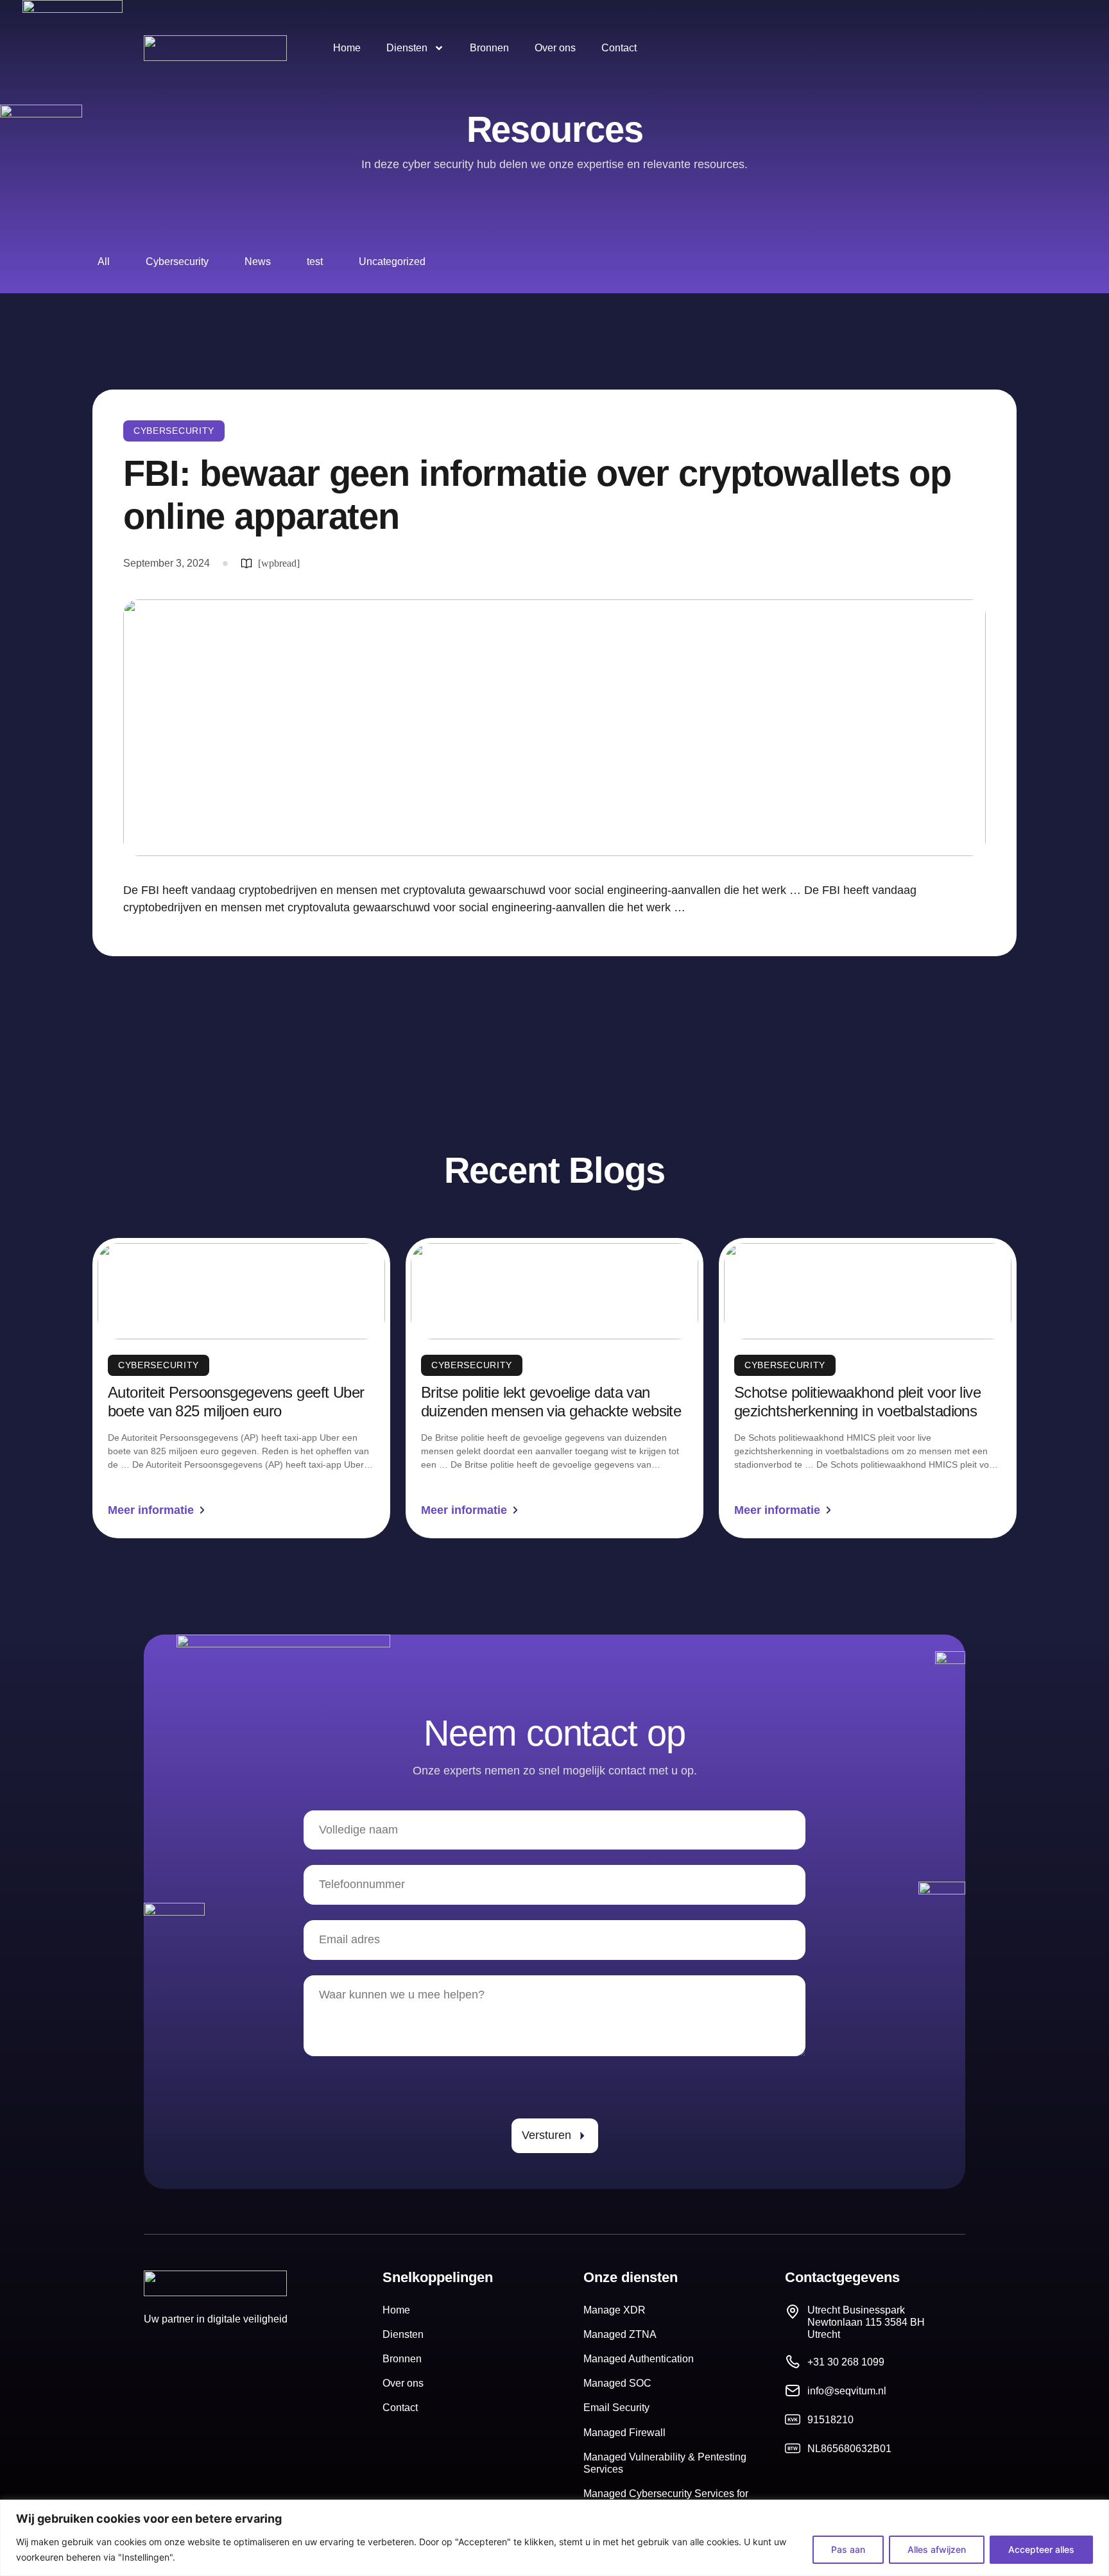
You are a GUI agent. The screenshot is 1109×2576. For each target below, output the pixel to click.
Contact (619, 48)
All (104, 262)
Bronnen (489, 48)
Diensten (407, 48)
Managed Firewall (624, 2433)
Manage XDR (615, 2310)
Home (347, 48)
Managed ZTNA (620, 2334)
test (315, 262)
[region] (554, 2538)
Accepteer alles (1041, 2549)
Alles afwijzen (937, 2549)
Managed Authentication (639, 2359)
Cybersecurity (177, 262)
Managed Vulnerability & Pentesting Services (665, 2463)
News (258, 262)
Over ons (555, 48)
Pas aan (848, 2549)
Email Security (616, 2408)
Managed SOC (617, 2383)
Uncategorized (392, 262)
